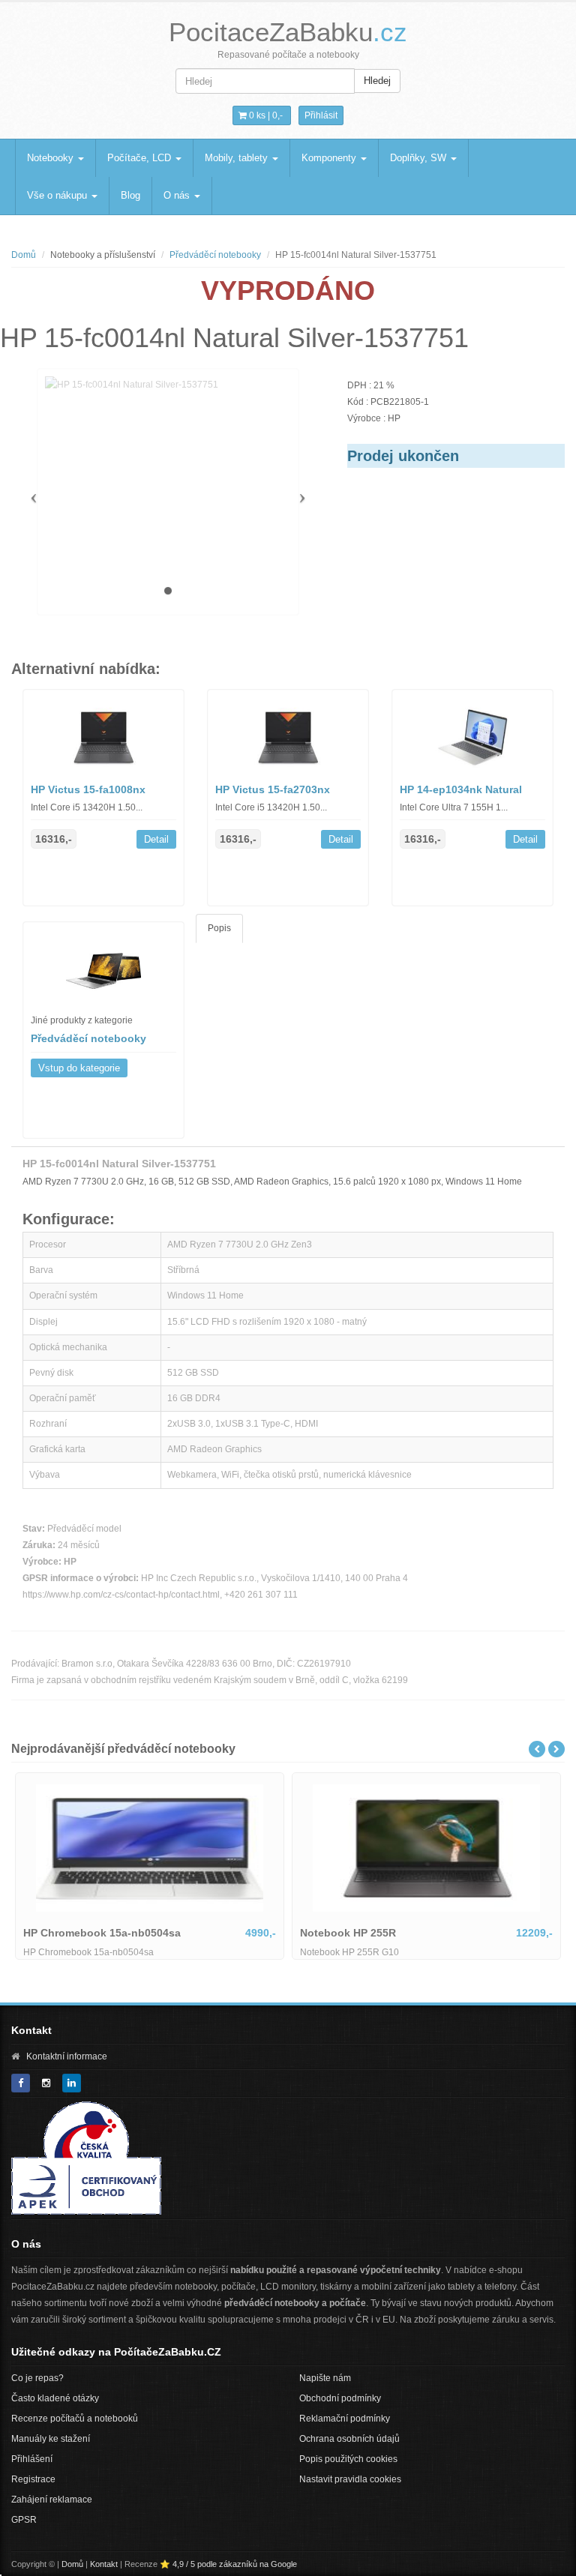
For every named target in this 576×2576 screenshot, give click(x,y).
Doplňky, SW (420, 158)
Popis (219, 928)
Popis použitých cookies (348, 2459)
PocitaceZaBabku (288, 32)
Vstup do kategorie (79, 1068)
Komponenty (330, 158)
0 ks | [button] (265, 115)
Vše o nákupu (58, 195)
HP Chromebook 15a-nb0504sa (102, 1933)
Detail (156, 839)
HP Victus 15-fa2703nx (273, 789)
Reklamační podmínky (345, 2419)
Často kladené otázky (55, 2398)
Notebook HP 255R (348, 1933)
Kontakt (104, 2564)
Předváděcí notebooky (215, 255)
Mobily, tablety (238, 158)
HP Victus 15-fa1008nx (88, 789)
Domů (24, 255)
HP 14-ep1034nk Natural (461, 789)
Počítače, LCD (141, 158)
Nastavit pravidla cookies (350, 2479)
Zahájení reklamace (52, 2500)
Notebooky (52, 158)
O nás (178, 195)
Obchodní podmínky (340, 2398)
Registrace (33, 2479)
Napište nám (325, 2378)
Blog (130, 195)
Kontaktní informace (67, 2056)
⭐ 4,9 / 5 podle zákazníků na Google (228, 2564)
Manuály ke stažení (51, 2439)
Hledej (377, 81)
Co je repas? (37, 2378)
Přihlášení (32, 2459)
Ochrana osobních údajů (349, 2439)
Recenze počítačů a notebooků (75, 2419)
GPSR (24, 2520)
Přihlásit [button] (321, 115)
